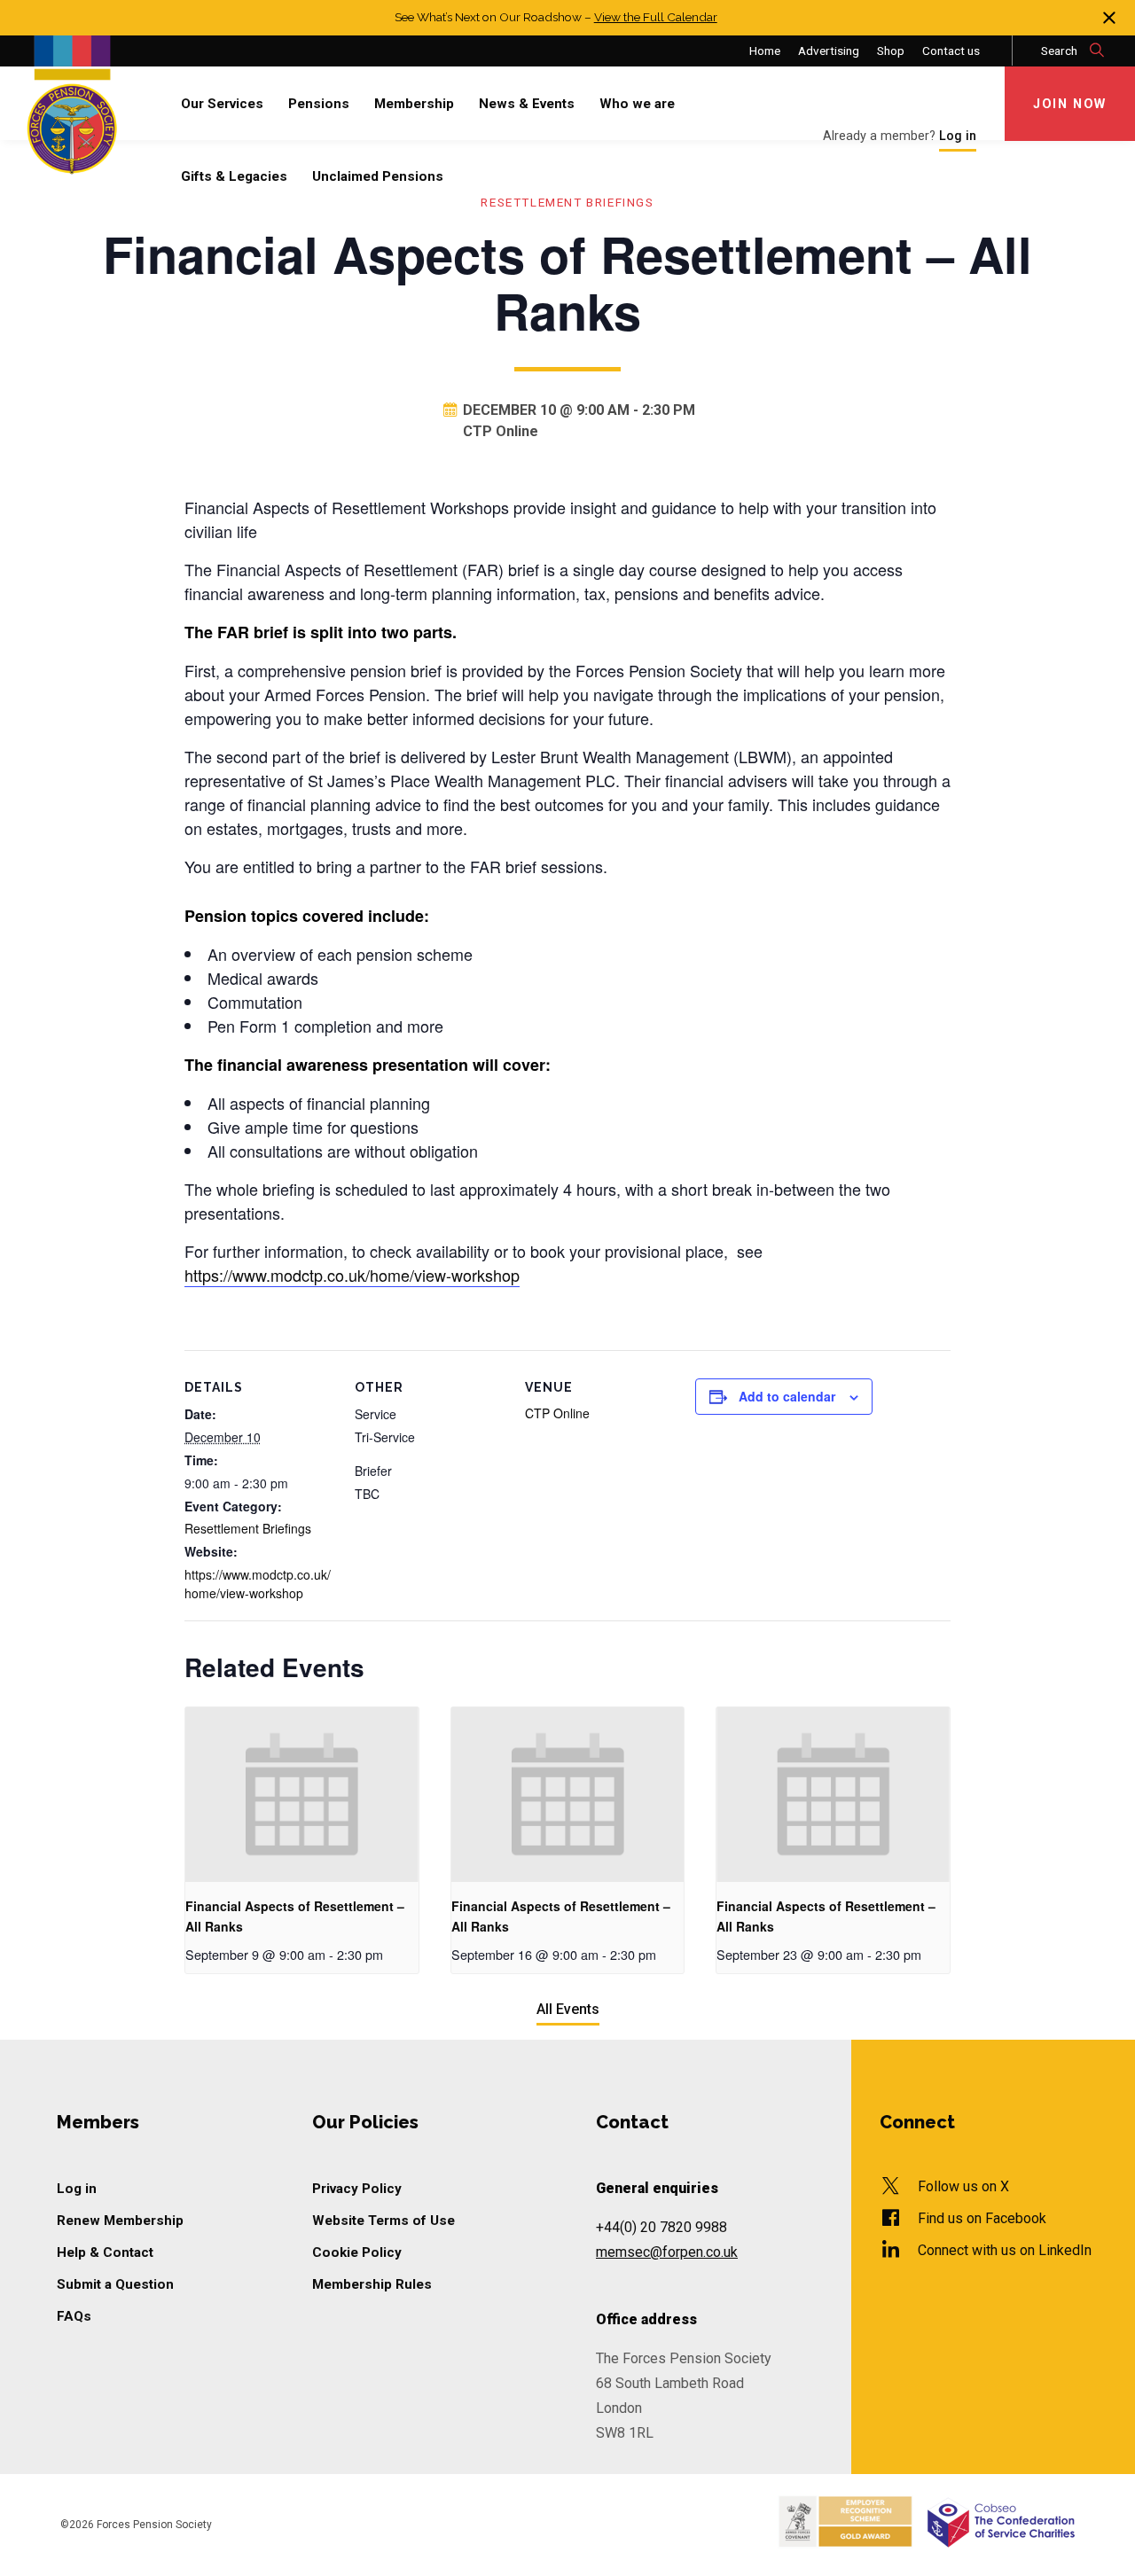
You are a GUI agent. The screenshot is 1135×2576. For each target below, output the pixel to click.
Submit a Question (115, 2284)
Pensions (319, 104)
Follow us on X (963, 2186)
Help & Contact (105, 2252)
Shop (891, 51)
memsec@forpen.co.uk (667, 2252)
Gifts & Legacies (234, 176)
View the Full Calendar (656, 17)
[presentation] (302, 1795)
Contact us (951, 51)
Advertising (829, 51)
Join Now (1070, 104)
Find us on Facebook (982, 2218)
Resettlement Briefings (248, 1528)
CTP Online (557, 1413)
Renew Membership (120, 2221)
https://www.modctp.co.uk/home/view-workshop (352, 1275)
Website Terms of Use (384, 2221)
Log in (77, 2189)
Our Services (222, 104)
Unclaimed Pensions (378, 176)
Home (765, 51)
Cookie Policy (357, 2252)
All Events (568, 2009)
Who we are (637, 104)
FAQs (74, 2316)
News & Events (527, 104)
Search (1061, 51)
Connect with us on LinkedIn (1005, 2250)
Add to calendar (787, 1396)
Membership (414, 104)
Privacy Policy (357, 2189)
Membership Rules (372, 2284)
